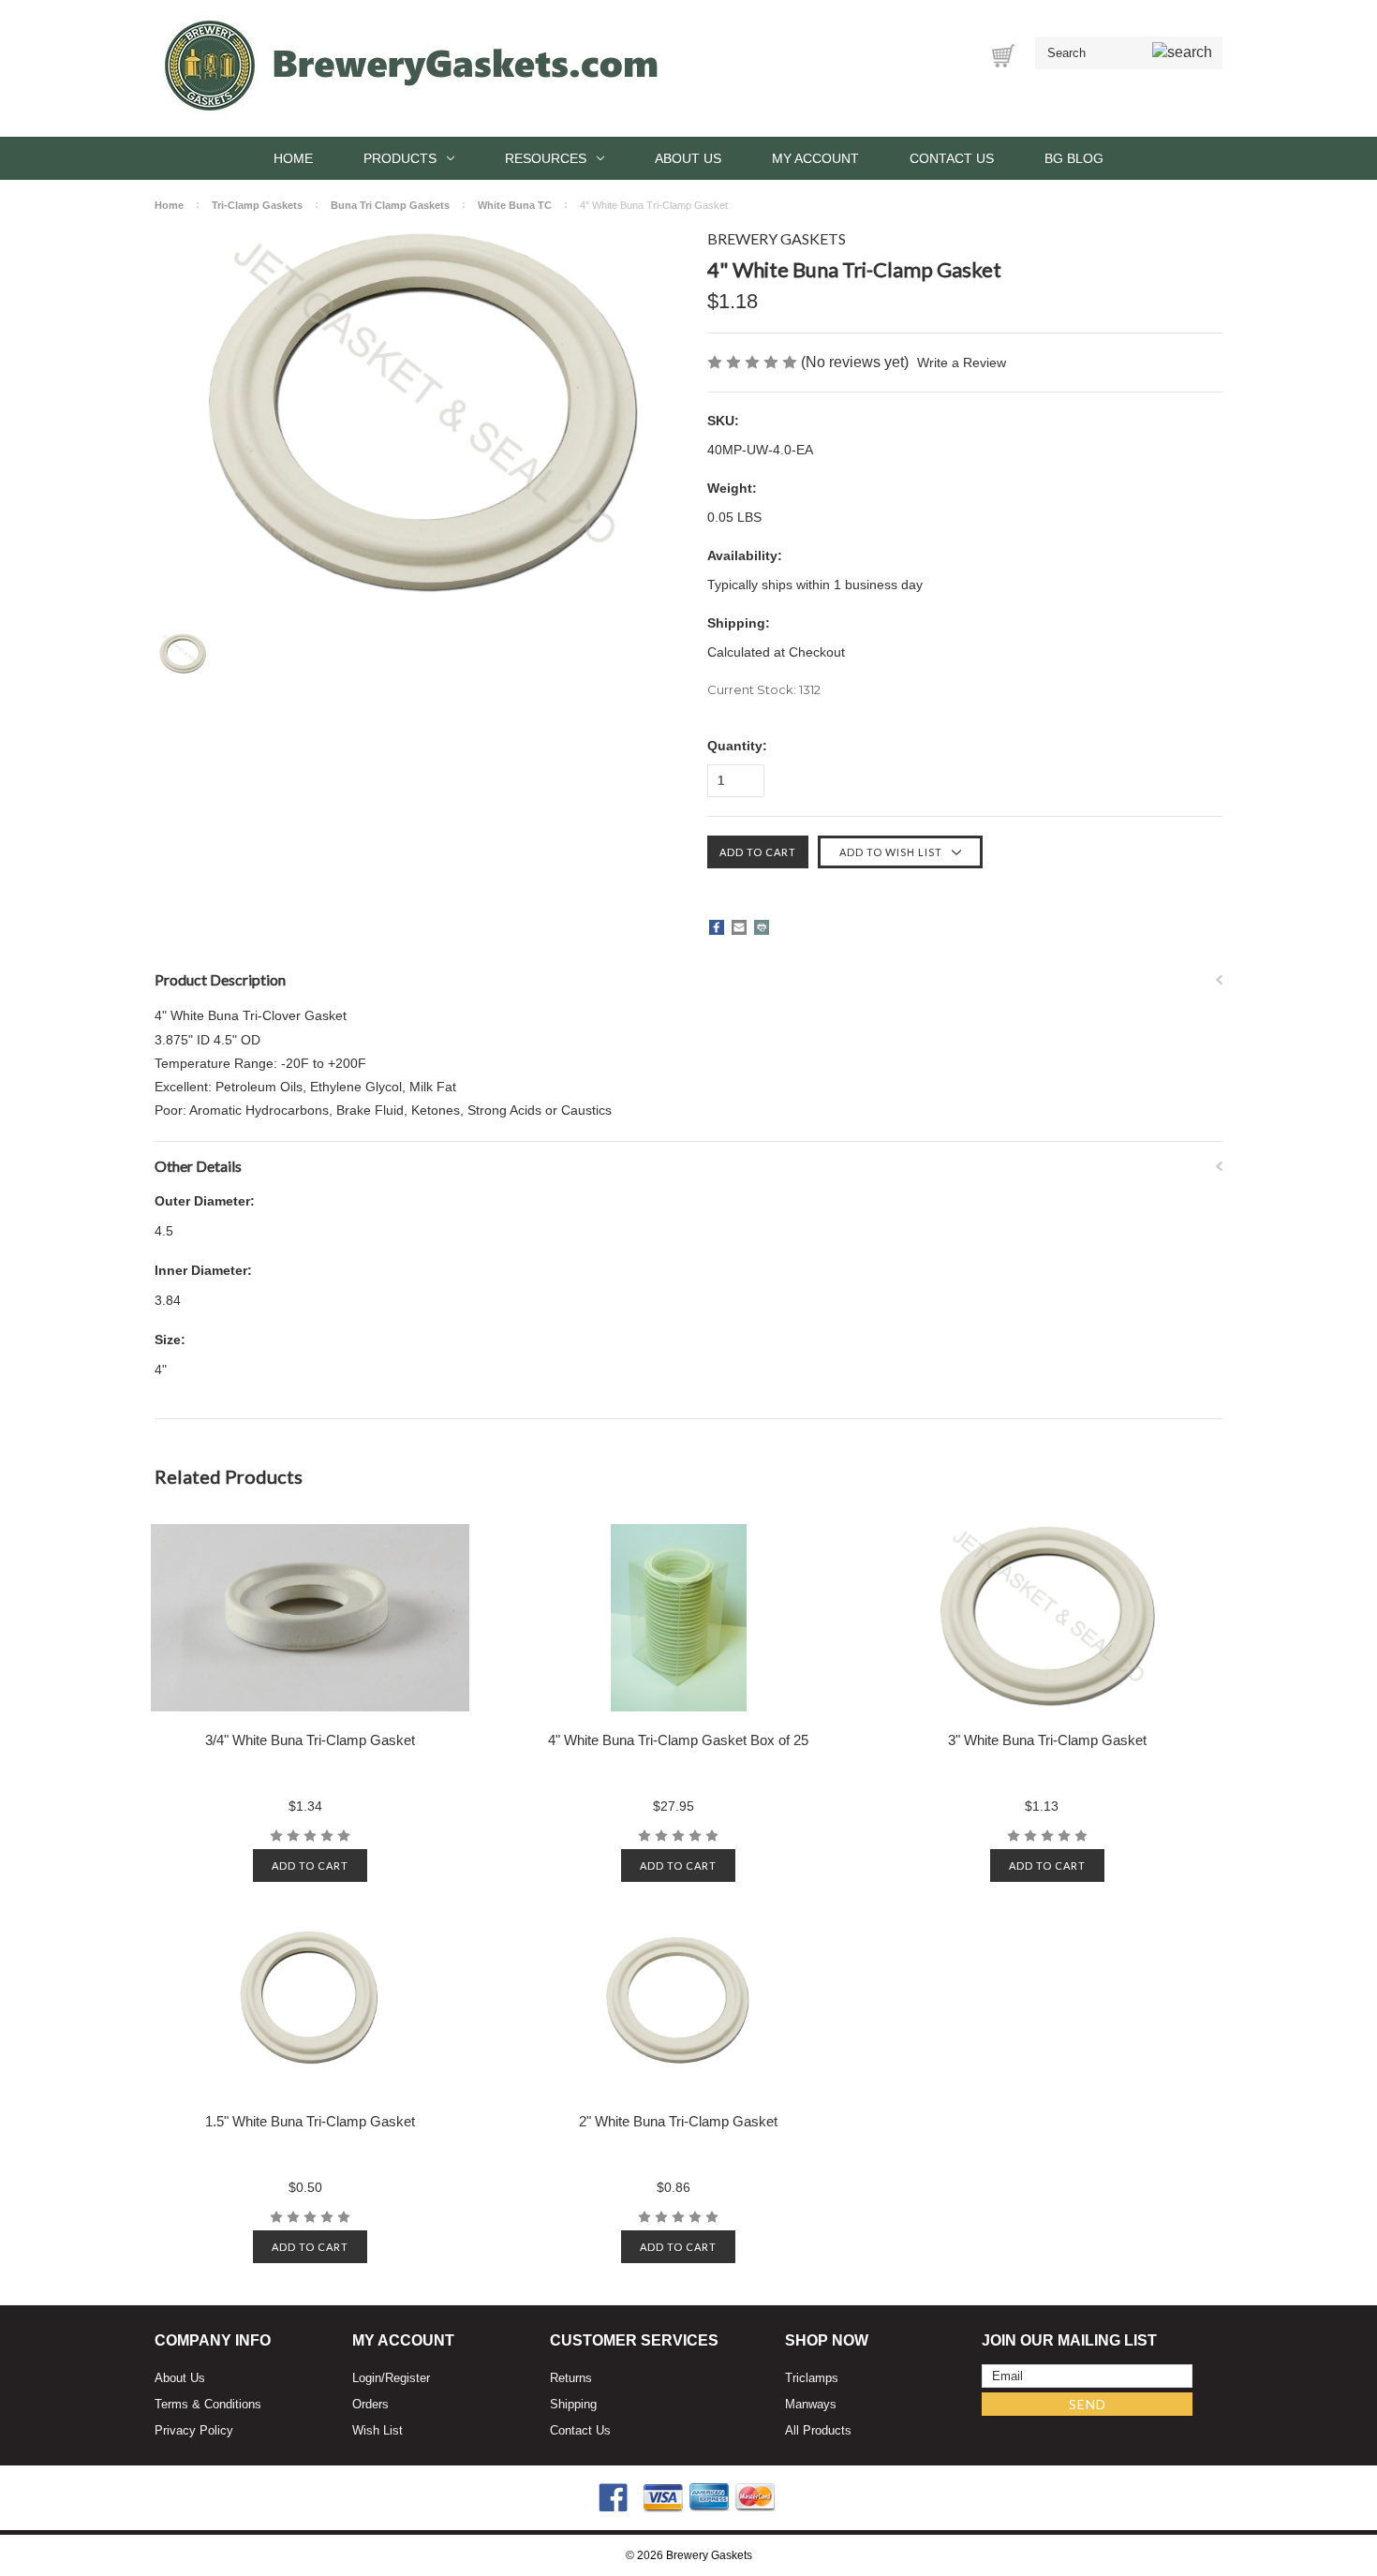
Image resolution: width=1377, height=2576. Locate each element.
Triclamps (812, 2378)
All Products (818, 2430)
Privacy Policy (194, 2430)
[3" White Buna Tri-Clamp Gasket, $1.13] (1047, 1618)
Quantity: (737, 746)
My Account (815, 158)
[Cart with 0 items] (1003, 56)
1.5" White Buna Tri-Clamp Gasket (310, 2121)
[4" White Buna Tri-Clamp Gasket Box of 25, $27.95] (679, 1618)
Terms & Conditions (208, 2404)
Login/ (369, 2378)
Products (400, 158)
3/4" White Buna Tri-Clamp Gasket (310, 1740)
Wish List (378, 2430)
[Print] (762, 927)
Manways (811, 2404)
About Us (688, 158)
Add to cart (310, 1865)
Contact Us (952, 158)
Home (293, 158)
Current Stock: (764, 689)
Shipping (573, 2404)
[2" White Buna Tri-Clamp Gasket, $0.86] (679, 1999)
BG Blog (1074, 158)
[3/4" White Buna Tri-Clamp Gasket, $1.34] (311, 1618)
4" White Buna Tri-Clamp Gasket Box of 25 (678, 1740)
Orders (370, 2404)
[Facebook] (717, 927)
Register (407, 2378)
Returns (571, 2378)
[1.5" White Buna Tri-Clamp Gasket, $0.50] (311, 1999)
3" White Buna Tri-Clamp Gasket (1047, 1740)
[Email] (739, 927)
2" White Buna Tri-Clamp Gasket (678, 2121)
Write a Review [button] (962, 363)
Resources (546, 158)
